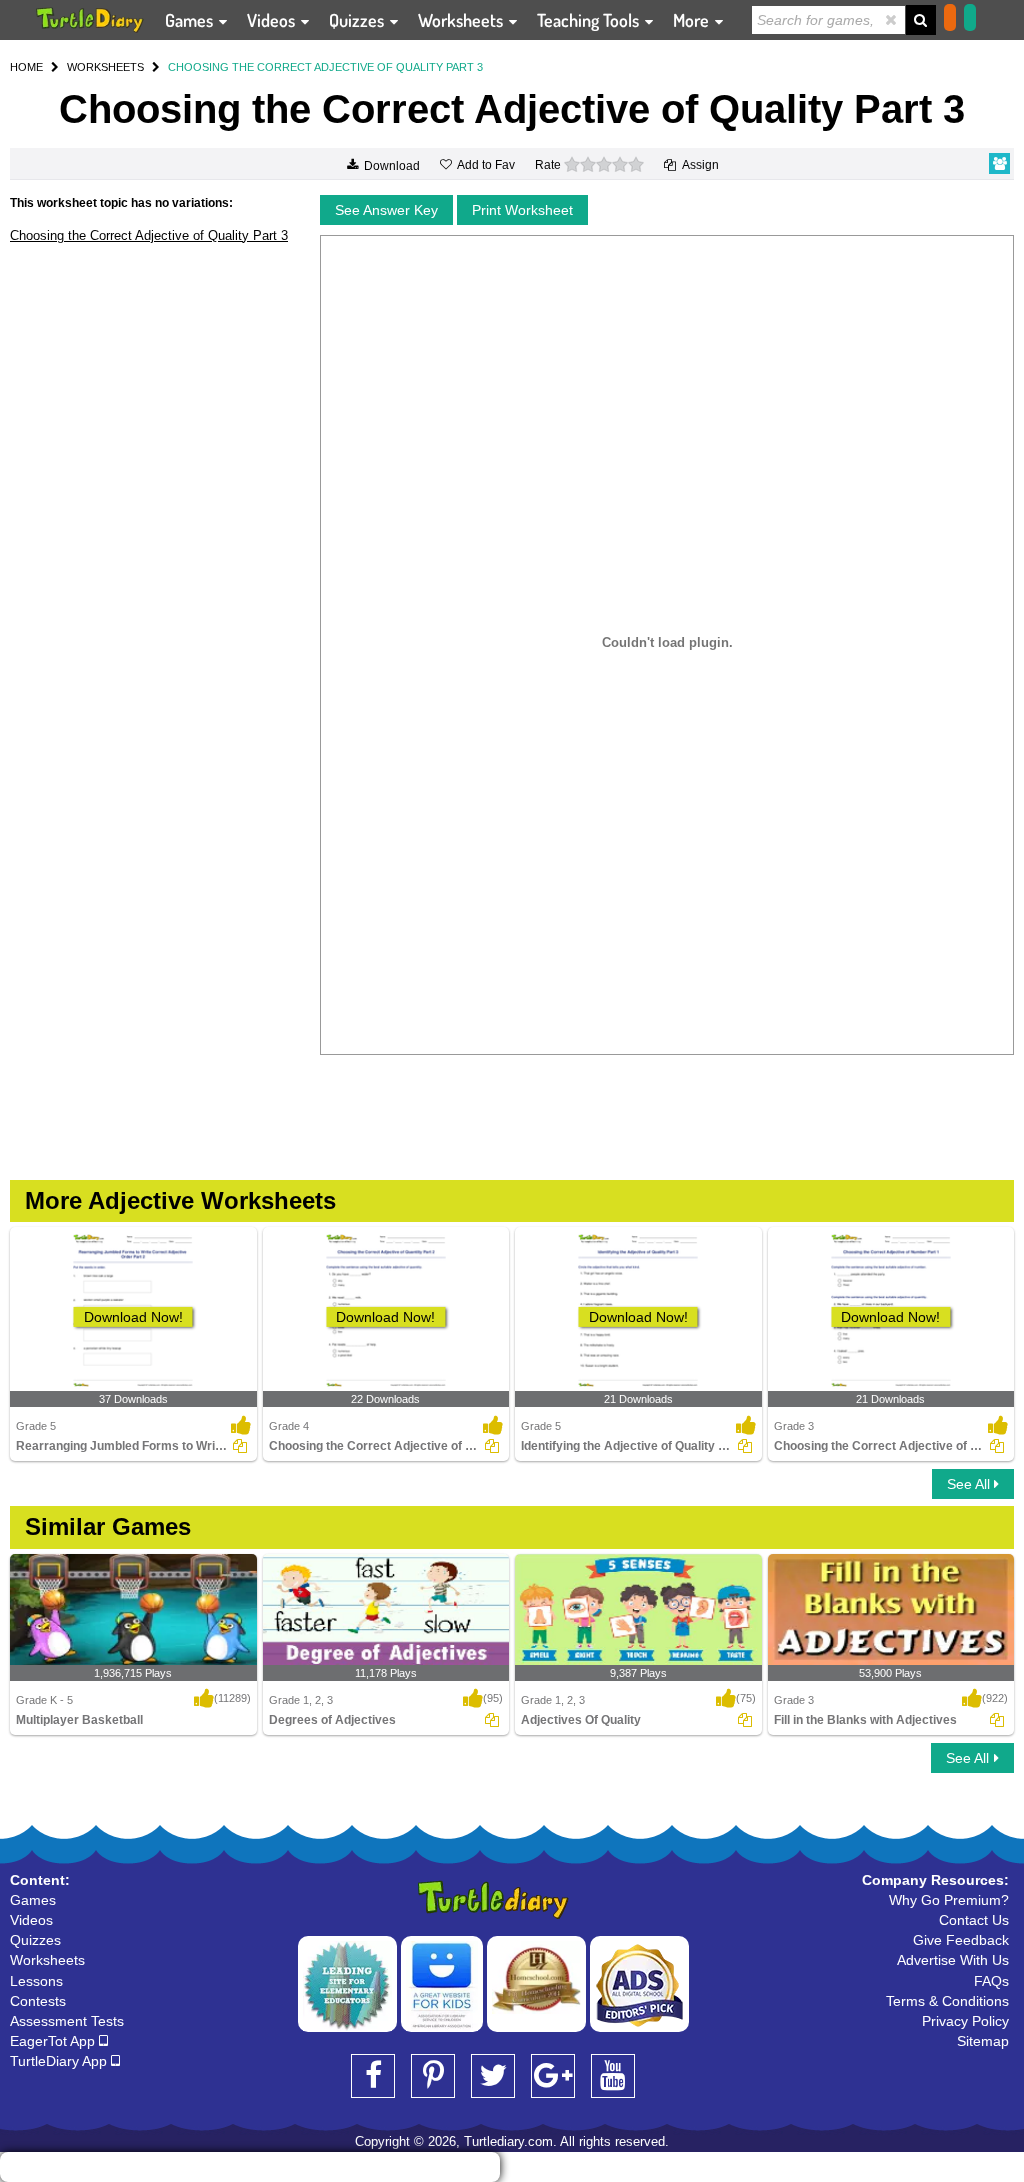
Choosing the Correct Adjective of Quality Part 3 (149, 235)
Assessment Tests (67, 2021)
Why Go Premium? (949, 1900)
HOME (26, 67)
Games (191, 20)
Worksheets (462, 20)
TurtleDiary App (60, 2061)
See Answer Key (386, 210)
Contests (38, 2001)
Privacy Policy (965, 2021)
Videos (273, 20)
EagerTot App (54, 2041)
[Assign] (240, 1446)
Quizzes (358, 20)
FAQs (991, 1981)
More (693, 20)
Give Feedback (961, 1940)
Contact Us (974, 1920)
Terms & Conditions (947, 2001)
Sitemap (983, 2041)
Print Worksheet (522, 210)
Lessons (36, 1981)
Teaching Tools (590, 20)
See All (970, 1484)
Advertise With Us (953, 1960)
